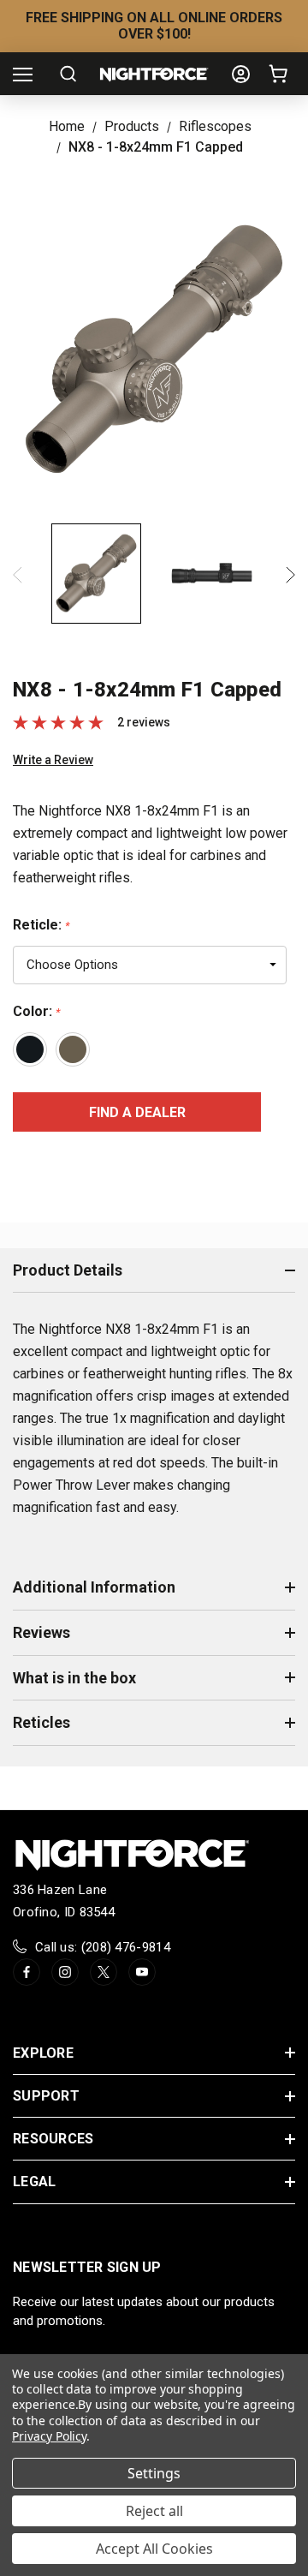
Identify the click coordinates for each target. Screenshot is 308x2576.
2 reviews (144, 722)
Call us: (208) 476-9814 (103, 1947)
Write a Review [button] (53, 760)
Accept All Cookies (154, 2549)
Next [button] (290, 575)
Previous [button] (18, 575)
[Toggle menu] (23, 74)
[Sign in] (241, 74)
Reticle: (41, 925)
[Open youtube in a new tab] (142, 1972)
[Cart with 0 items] (281, 74)
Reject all (154, 2511)
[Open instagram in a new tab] (65, 1972)
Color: (36, 1011)
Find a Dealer (137, 1112)
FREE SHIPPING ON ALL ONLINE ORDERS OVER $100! (154, 26)
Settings (154, 2473)
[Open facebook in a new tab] (27, 1972)
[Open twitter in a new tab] (104, 1972)
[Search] (68, 74)
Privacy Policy (49, 2436)
